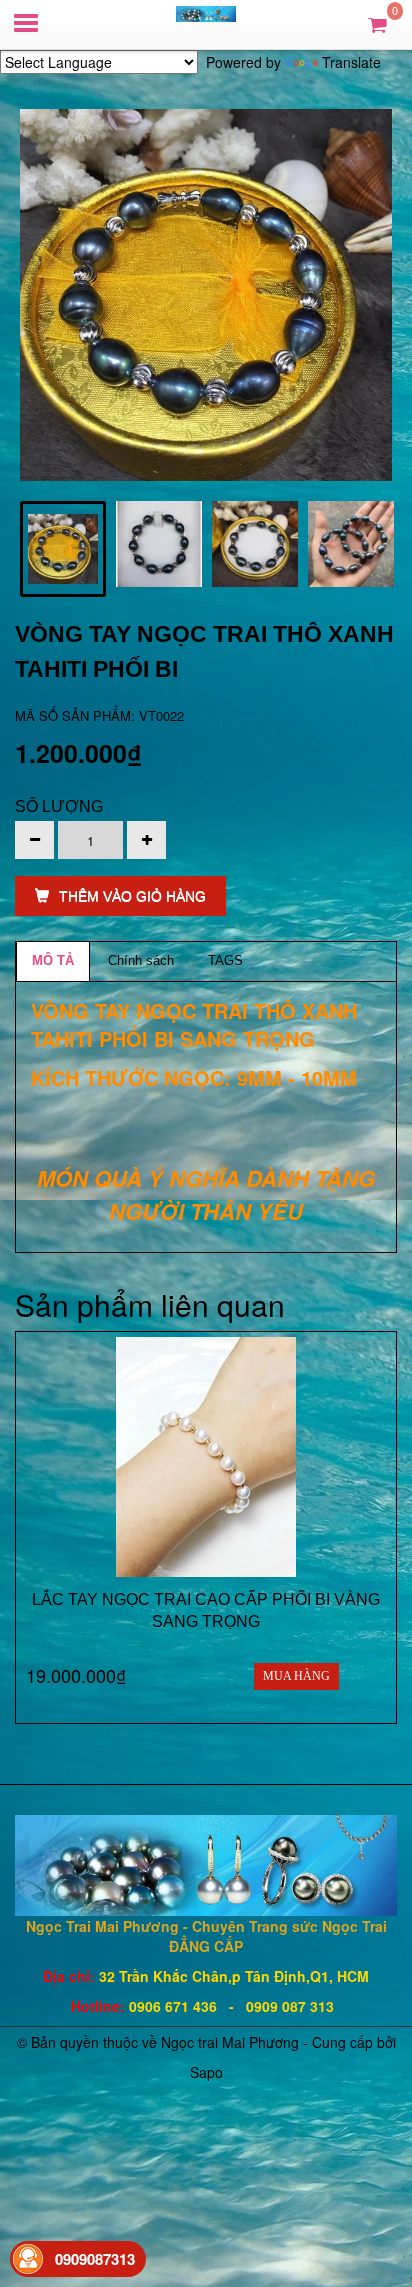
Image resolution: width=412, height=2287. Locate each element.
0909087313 (95, 2259)
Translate (351, 62)
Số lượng (59, 806)
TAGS (225, 960)
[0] (377, 23)
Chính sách (141, 960)
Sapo (206, 2072)
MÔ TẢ (53, 960)
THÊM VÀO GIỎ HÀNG (132, 896)
